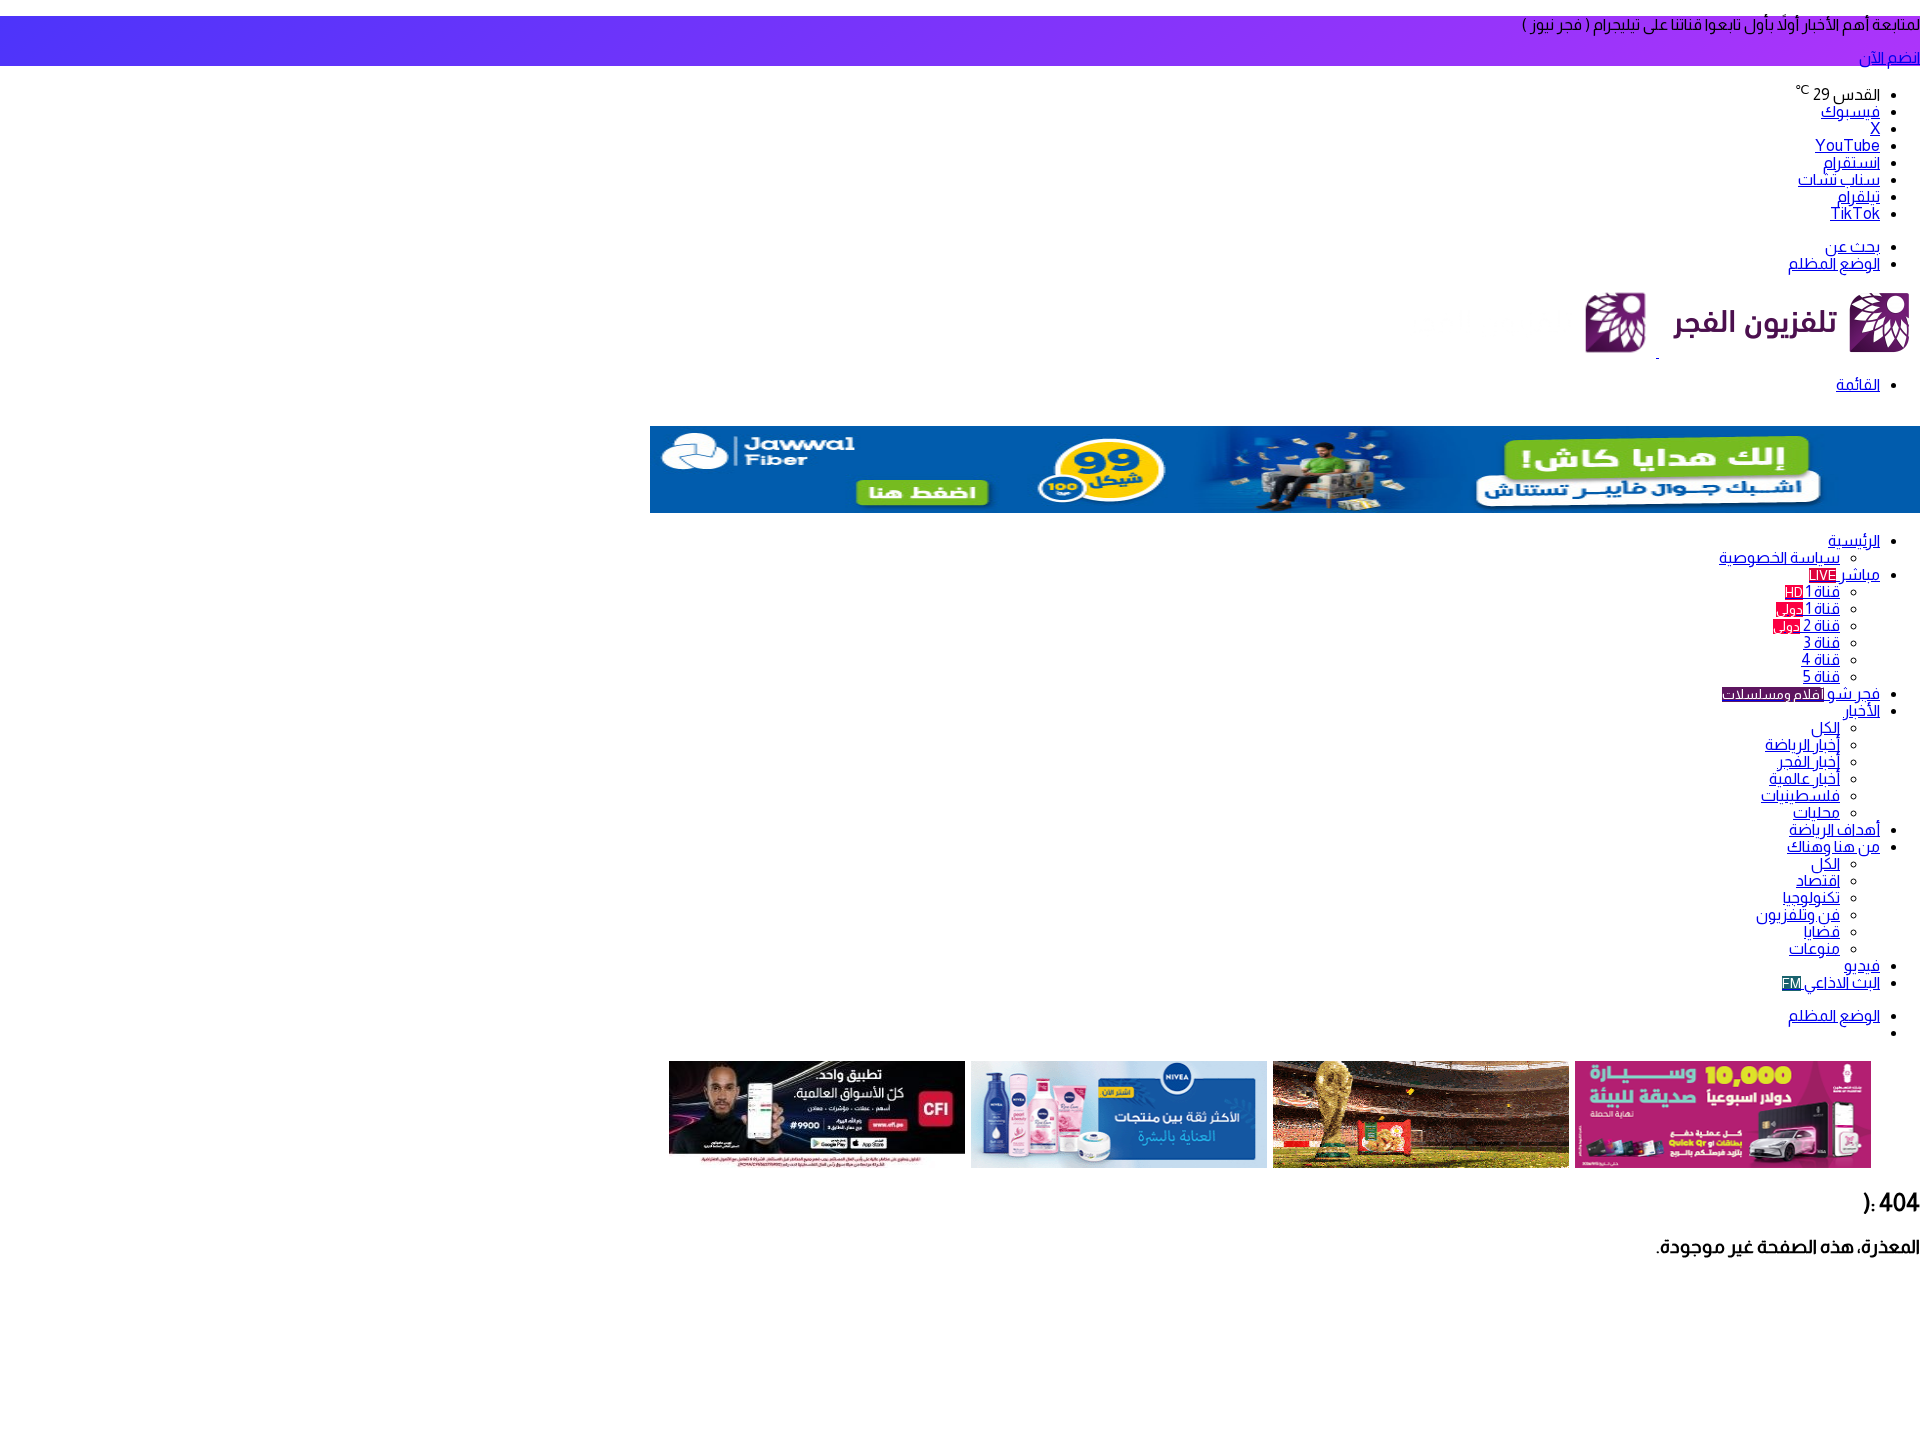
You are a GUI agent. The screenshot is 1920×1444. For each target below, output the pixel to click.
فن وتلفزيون (1798, 914)
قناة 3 (1821, 642)
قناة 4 (1820, 659)
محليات (1816, 812)
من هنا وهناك (1833, 846)
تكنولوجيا (1811, 897)
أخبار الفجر (1808, 761)
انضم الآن (1889, 57)
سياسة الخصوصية (1779, 557)
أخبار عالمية (1804, 778)
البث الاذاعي (1831, 982)
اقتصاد (1818, 880)
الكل (1825, 727)
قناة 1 (1812, 591)
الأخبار (1861, 710)
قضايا (1822, 931)
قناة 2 (1806, 625)
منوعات (1814, 948)
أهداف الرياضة (1834, 829)
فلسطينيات (1800, 795)
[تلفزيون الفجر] (1657, 351)
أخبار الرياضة (1802, 744)
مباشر (1844, 574)
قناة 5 (1821, 676)
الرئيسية (1854, 540)
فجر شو (1801, 693)
